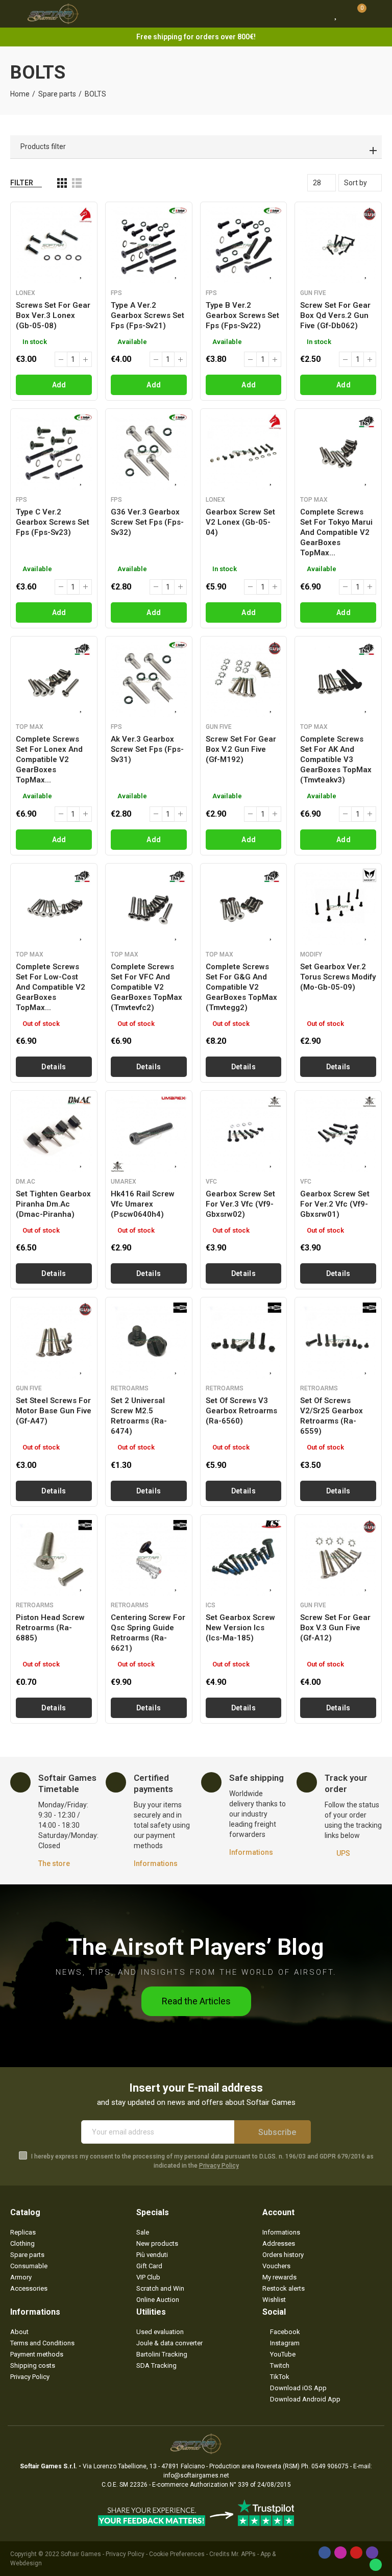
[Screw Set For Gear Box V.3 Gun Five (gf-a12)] (338, 1558)
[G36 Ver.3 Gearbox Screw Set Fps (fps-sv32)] (149, 452)
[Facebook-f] (325, 2553)
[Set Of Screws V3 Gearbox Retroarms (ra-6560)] (244, 1341)
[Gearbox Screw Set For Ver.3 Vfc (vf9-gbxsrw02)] (244, 1134)
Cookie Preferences (177, 2554)
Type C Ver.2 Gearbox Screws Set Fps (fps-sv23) (53, 522)
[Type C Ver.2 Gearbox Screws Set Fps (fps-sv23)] (54, 452)
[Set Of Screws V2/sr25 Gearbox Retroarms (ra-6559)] (338, 1341)
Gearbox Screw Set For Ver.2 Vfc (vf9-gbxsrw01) (335, 1204)
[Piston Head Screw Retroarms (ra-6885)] (54, 1558)
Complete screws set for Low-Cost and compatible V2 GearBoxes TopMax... (51, 987)
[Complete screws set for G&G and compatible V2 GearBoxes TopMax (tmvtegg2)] (244, 907)
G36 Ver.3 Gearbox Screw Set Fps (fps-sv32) (147, 522)
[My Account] (377, 14)
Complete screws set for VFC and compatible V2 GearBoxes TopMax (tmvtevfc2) (146, 987)
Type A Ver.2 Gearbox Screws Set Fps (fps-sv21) (148, 315)
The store (54, 1863)
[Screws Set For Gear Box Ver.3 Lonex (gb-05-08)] (54, 245)
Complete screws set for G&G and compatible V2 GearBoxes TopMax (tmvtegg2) (241, 987)
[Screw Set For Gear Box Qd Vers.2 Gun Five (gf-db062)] (338, 245)
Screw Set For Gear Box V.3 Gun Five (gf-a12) (335, 1628)
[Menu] (15, 14)
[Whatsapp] (376, 2565)
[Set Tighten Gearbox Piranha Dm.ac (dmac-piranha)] (54, 1134)
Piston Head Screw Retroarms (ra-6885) (50, 1628)
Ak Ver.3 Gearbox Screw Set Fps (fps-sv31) (147, 749)
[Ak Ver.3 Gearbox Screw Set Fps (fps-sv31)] (149, 680)
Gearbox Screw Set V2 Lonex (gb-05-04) (240, 522)
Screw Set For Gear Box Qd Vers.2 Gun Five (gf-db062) (335, 315)
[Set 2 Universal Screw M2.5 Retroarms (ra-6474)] (149, 1341)
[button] (196, 2001)
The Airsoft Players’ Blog (196, 1947)
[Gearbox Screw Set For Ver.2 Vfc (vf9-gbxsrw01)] (338, 1134)
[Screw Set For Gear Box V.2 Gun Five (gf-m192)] (244, 680)
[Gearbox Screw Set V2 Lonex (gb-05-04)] (244, 452)
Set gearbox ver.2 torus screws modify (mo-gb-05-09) (338, 977)
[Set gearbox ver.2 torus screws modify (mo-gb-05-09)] (338, 907)
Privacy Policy (219, 2166)
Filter (22, 183)
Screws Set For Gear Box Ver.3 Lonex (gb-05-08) (53, 315)
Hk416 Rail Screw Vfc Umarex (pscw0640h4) (143, 1204)
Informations (156, 1863)
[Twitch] (372, 2553)
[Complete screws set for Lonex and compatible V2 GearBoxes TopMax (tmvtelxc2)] (54, 680)
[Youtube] (356, 2553)
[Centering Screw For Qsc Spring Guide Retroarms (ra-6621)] (149, 1558)
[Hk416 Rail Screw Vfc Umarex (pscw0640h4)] (149, 1134)
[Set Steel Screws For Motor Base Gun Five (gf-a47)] (54, 1341)
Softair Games (81, 2554)
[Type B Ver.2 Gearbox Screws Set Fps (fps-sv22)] (244, 245)
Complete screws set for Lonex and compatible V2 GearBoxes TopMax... (49, 759)
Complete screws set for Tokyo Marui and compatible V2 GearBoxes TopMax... (336, 532)
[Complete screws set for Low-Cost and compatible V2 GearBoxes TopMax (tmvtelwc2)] (54, 907)
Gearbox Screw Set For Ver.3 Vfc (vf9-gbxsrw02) (240, 1204)
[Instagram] (340, 2553)
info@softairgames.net (196, 2475)
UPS (343, 1853)
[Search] (317, 14)
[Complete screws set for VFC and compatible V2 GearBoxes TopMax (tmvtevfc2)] (149, 907)
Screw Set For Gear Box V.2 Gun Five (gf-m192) (241, 749)
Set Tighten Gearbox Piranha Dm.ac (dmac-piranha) (53, 1204)
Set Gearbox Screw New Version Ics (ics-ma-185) (240, 1628)
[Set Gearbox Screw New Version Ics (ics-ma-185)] (244, 1558)
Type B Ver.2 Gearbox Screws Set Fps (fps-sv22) (242, 315)
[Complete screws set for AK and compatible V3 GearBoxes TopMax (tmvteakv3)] (338, 680)
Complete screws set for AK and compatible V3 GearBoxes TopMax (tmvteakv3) (336, 759)
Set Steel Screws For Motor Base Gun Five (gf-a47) (54, 1411)
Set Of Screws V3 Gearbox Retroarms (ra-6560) (241, 1411)
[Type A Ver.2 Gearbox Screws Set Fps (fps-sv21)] (149, 245)
